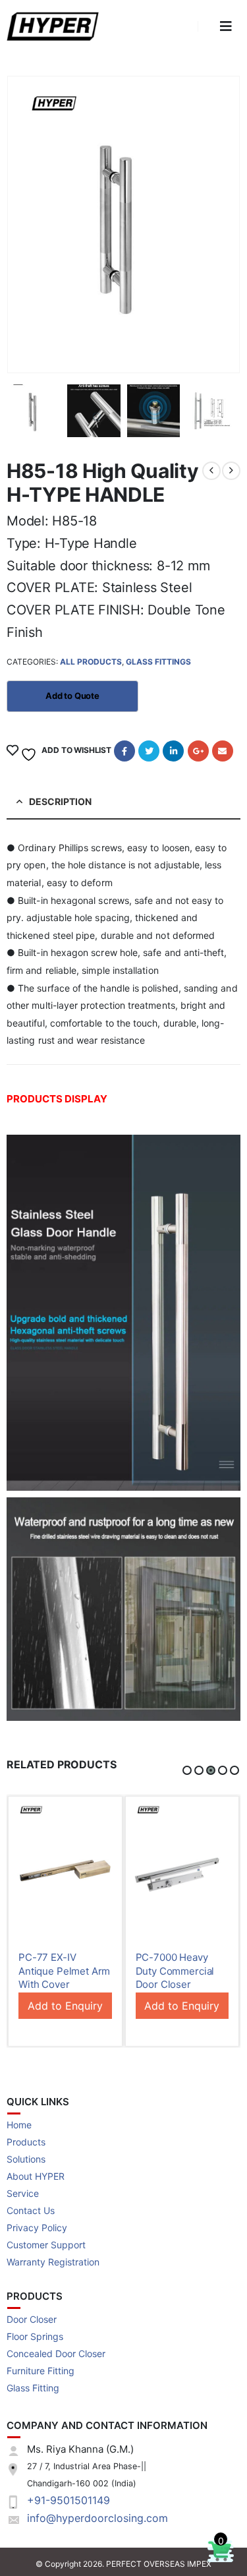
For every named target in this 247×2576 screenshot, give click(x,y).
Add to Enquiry (65, 2006)
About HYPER (36, 2176)
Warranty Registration (53, 2262)
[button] (187, 1770)
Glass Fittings (158, 662)
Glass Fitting (33, 2388)
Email (223, 751)
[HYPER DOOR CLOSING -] (56, 27)
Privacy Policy (37, 2228)
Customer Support (46, 2245)
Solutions (26, 2159)
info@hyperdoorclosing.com (97, 2518)
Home (19, 2125)
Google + (198, 751)
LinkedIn (173, 751)
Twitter (149, 751)
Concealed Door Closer (56, 2353)
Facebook (124, 751)
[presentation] (23, 227)
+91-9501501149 (69, 2500)
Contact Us (31, 2210)
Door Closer (32, 2319)
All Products (91, 662)
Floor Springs (35, 2336)
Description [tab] (60, 801)
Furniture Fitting (41, 2371)
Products (26, 2142)
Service (23, 2193)
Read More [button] (100, 1818)
